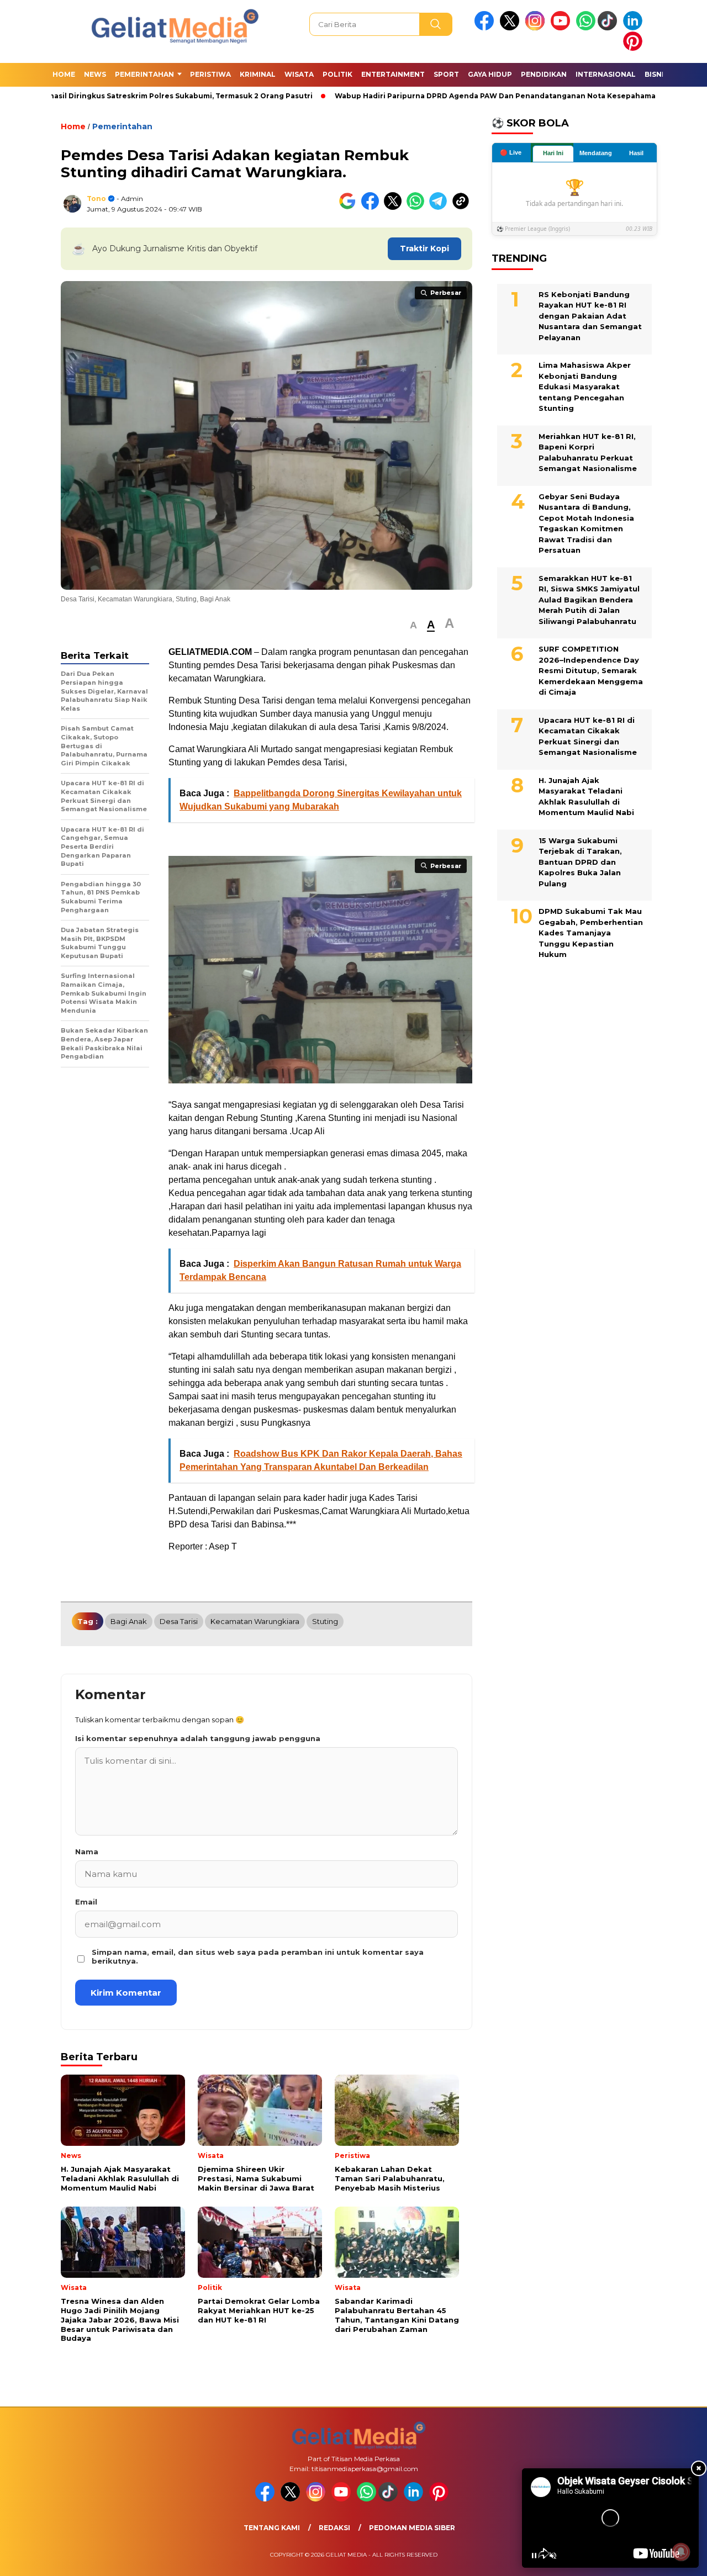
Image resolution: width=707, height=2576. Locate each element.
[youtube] (562, 28)
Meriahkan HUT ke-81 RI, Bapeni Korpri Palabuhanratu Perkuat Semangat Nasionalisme (588, 453)
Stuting (325, 1621)
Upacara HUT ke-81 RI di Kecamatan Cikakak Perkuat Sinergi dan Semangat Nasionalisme (588, 736)
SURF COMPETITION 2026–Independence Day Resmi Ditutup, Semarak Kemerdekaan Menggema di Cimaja (591, 670)
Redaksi (334, 2528)
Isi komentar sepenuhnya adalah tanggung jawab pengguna (198, 1738)
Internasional (606, 74)
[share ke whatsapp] (418, 207)
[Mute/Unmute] (553, 2556)
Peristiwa (210, 74)
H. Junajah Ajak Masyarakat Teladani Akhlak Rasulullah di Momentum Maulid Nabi (586, 797)
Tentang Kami (272, 2528)
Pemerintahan (144, 74)
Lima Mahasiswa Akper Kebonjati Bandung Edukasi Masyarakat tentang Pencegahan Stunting (585, 387)
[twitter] (511, 28)
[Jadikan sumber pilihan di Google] (350, 207)
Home (64, 74)
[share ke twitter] (395, 207)
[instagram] (537, 28)
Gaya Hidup (490, 74)
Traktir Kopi (424, 248)
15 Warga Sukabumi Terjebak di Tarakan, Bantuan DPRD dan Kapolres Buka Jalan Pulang (580, 862)
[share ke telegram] (440, 207)
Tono (96, 199)
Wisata (299, 74)
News (95, 74)
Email (86, 1902)
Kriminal (258, 74)
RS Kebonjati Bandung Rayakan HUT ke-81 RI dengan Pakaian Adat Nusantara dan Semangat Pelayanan (590, 316)
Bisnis (656, 74)
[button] (413, 625)
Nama (87, 1852)
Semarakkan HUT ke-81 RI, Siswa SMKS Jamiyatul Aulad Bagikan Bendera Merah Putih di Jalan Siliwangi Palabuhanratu (589, 600)
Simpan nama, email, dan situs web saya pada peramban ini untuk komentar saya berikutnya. (258, 1956)
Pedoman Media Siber (412, 2528)
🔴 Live (511, 152)
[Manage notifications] (681, 2552)
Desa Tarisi (179, 1621)
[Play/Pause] (534, 2556)
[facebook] (486, 28)
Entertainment (393, 74)
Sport (446, 74)
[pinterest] (635, 48)
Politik (337, 74)
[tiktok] (609, 28)
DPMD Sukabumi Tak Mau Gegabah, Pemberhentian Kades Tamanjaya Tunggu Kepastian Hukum (591, 933)
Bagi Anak (129, 1621)
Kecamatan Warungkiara (255, 1621)
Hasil (636, 153)
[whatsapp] (586, 28)
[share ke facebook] (373, 207)
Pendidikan (544, 74)
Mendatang (596, 153)
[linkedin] (635, 28)
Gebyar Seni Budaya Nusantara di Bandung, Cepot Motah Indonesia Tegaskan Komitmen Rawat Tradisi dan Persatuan (586, 523)
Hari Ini (553, 153)
